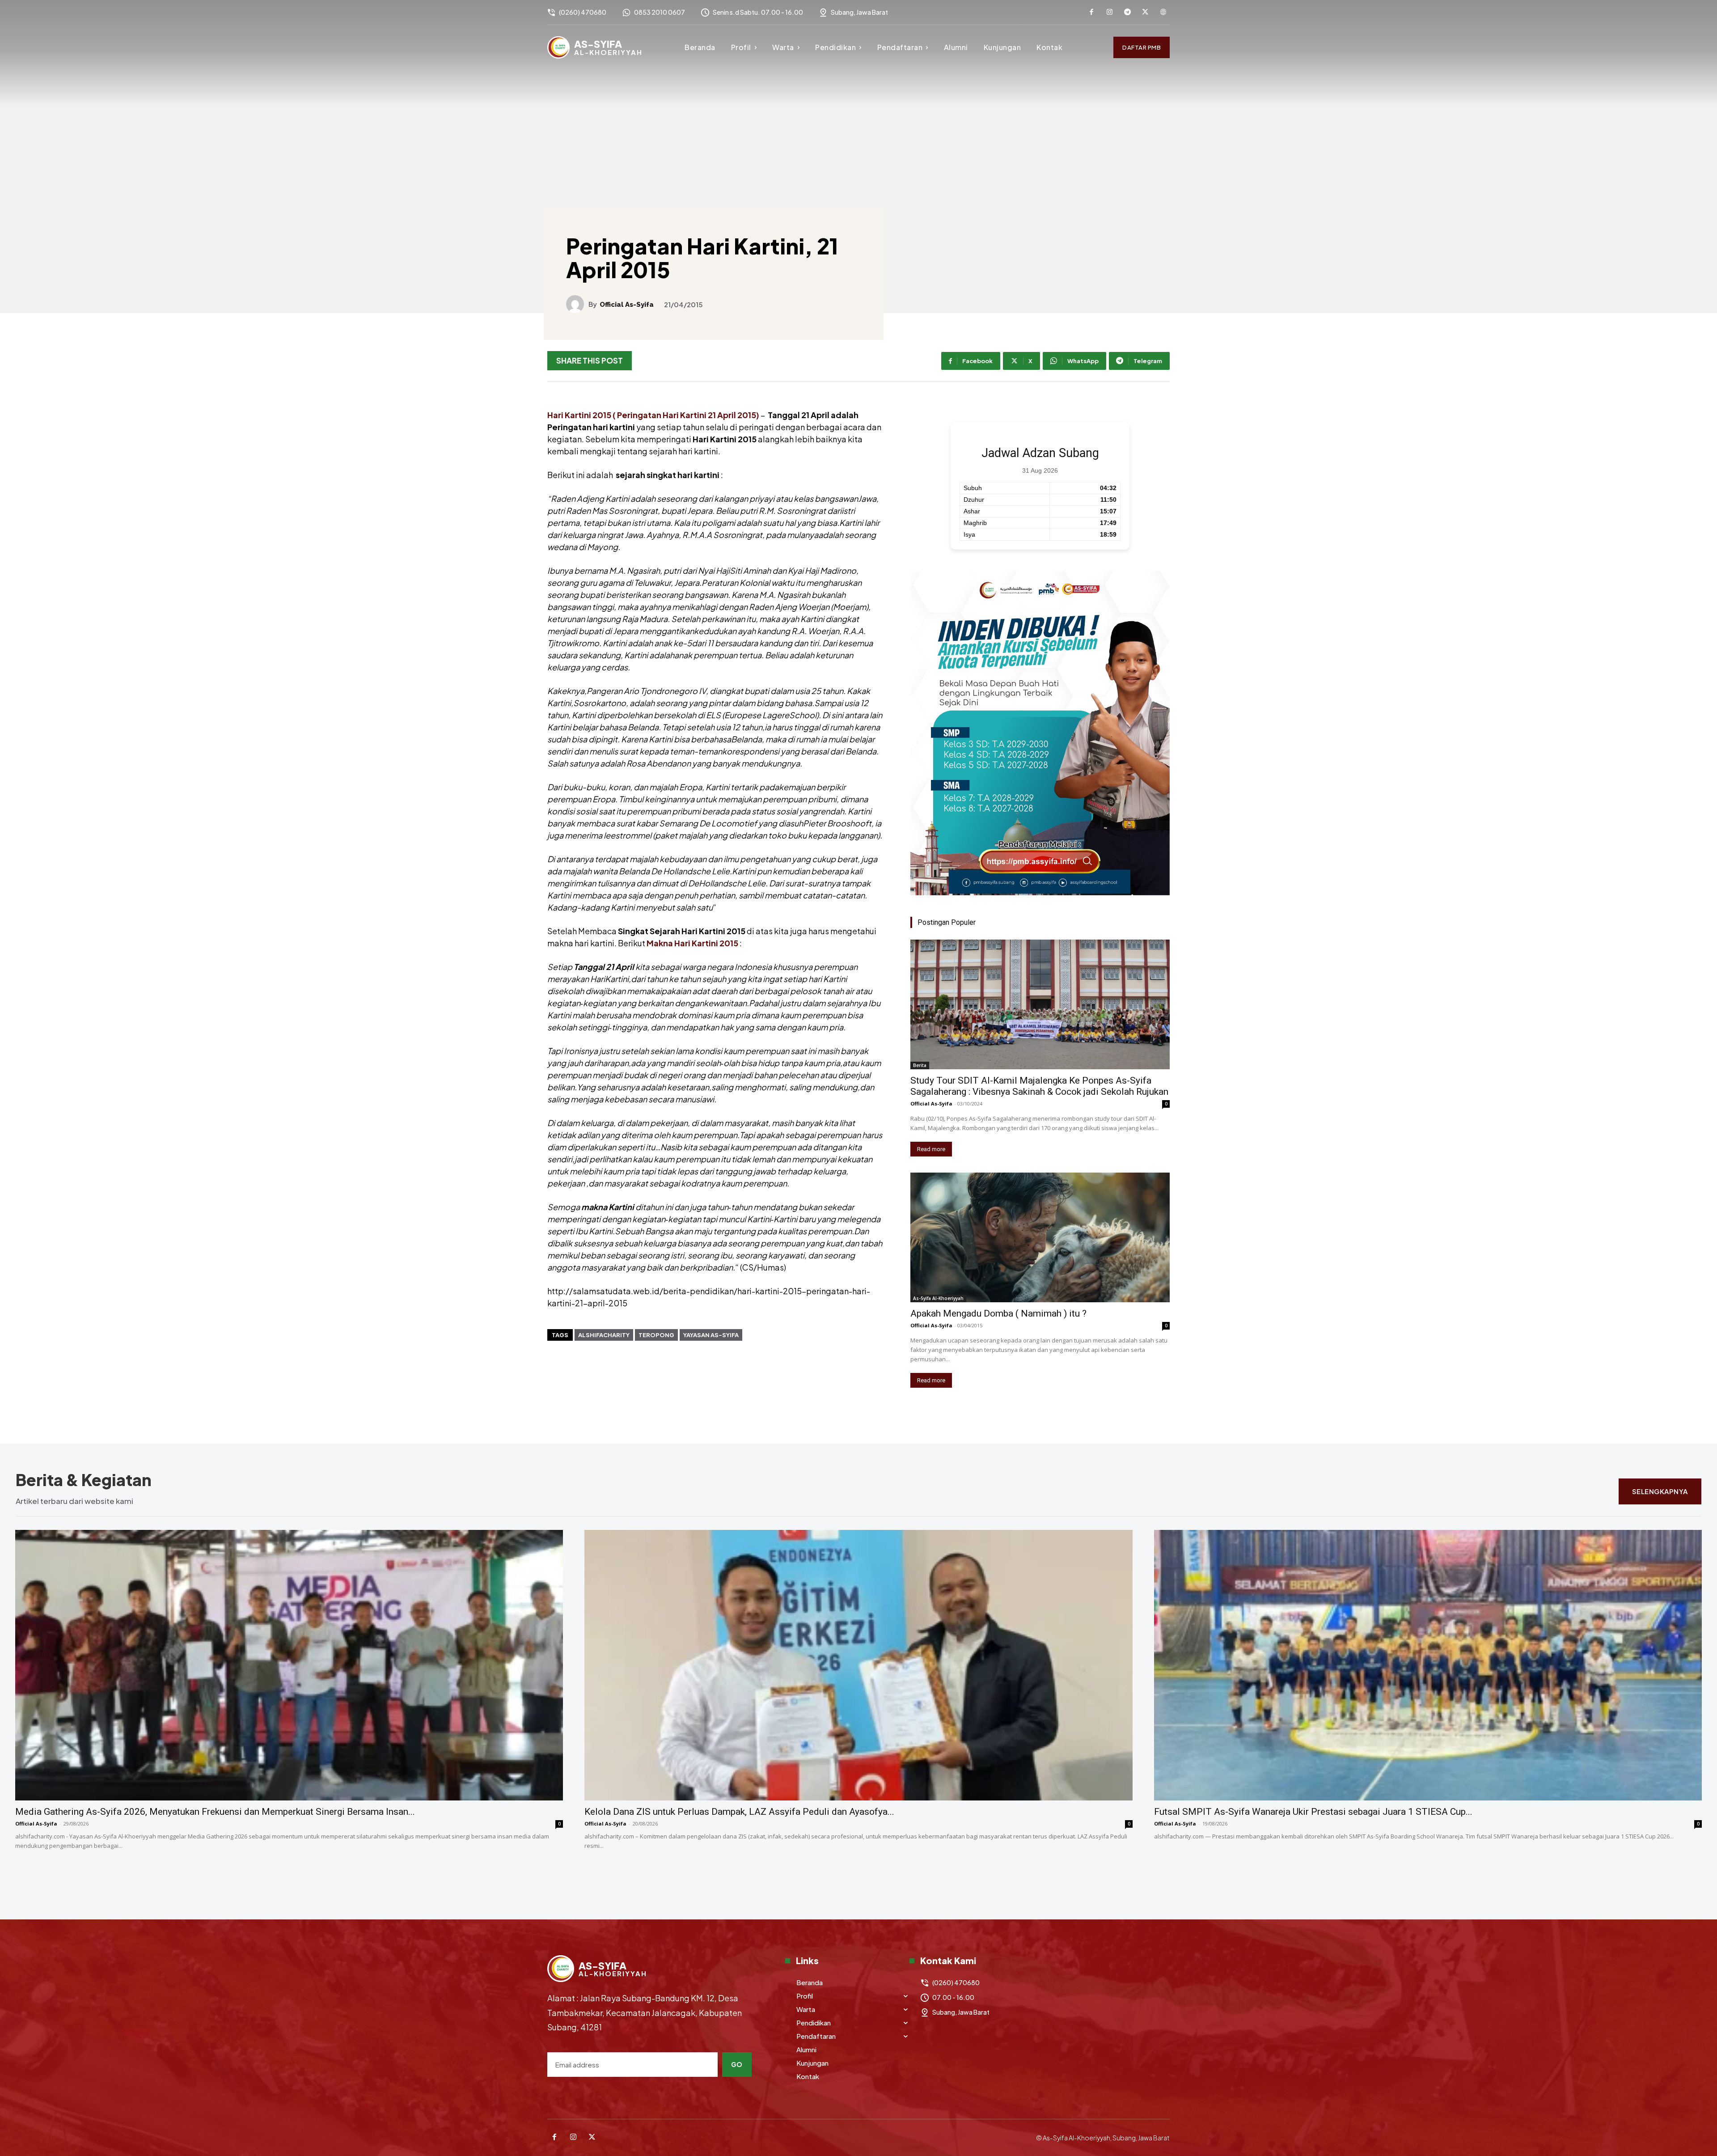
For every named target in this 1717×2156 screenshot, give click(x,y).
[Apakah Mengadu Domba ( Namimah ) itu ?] (1040, 1237)
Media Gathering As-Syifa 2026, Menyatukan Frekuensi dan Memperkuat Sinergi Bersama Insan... (215, 1812)
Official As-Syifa (627, 305)
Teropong (656, 1335)
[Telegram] (1127, 13)
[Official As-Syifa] (577, 304)
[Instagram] (1109, 13)
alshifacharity (604, 1335)
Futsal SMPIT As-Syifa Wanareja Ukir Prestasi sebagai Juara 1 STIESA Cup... (1313, 1812)
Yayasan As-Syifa (711, 1335)
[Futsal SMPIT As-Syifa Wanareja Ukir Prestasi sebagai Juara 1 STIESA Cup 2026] (1428, 1665)
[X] (1145, 13)
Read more (931, 1149)
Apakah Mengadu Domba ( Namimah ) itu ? (998, 1313)
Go (737, 2064)
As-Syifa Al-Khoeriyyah (938, 1298)
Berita (920, 1065)
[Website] (1163, 13)
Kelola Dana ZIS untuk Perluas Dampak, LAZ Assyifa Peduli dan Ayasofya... (739, 1812)
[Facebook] (1091, 13)
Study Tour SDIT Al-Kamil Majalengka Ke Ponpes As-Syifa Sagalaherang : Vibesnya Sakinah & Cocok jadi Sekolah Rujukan (1039, 1086)
